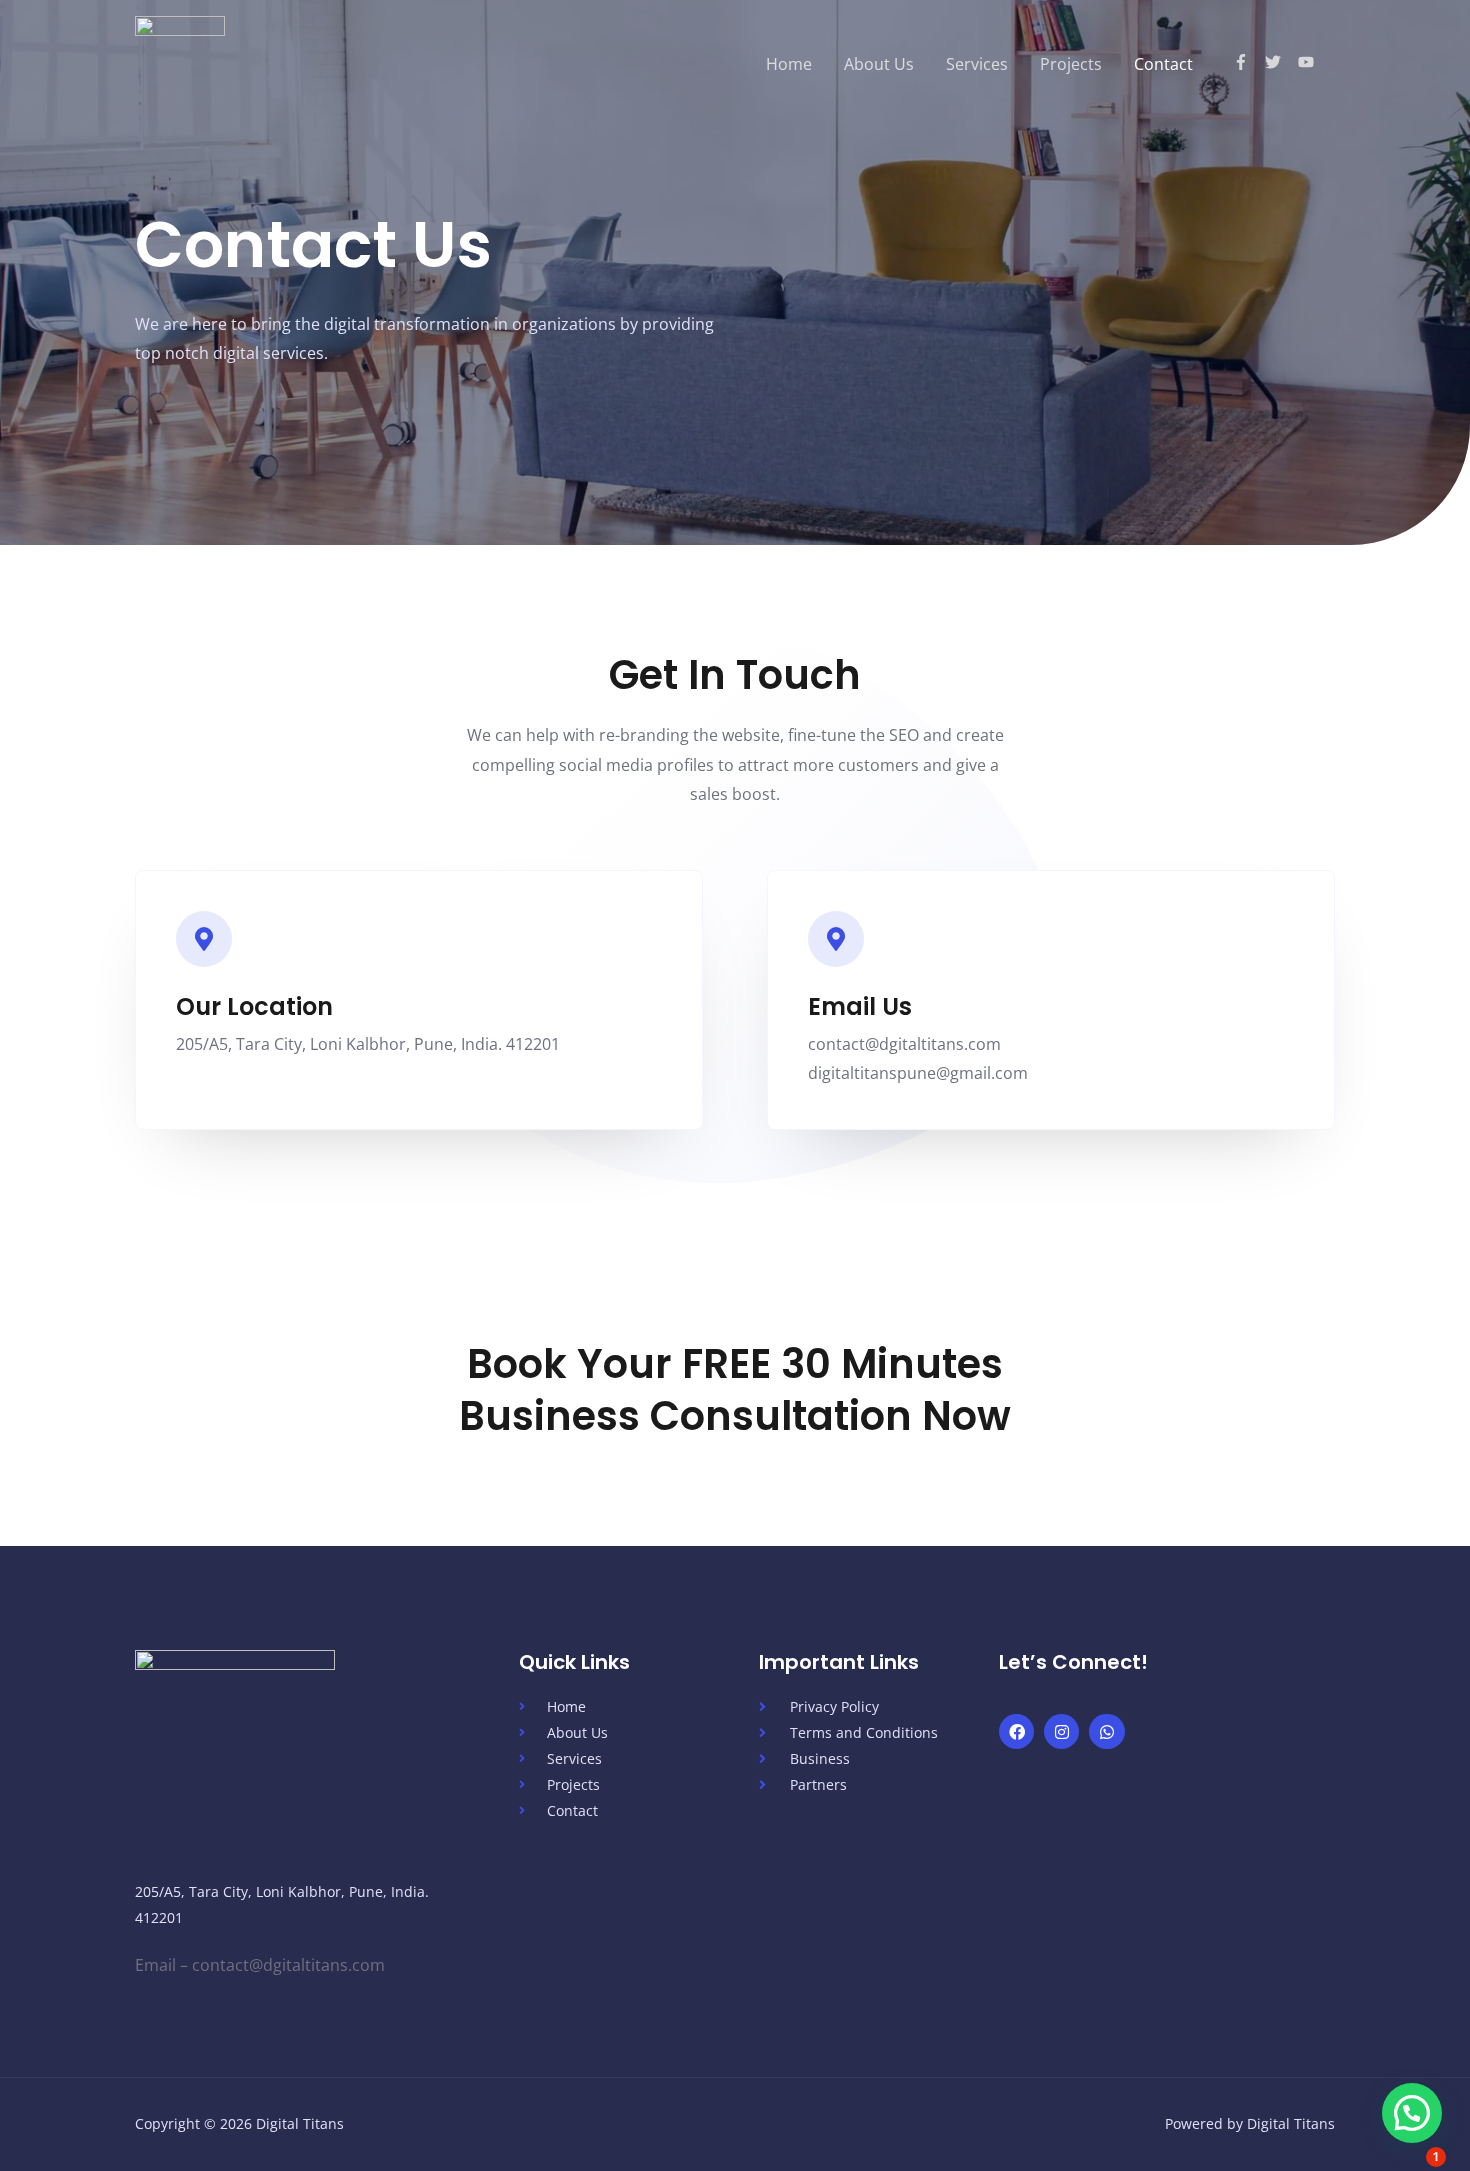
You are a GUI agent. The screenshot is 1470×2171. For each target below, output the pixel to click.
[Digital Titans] (180, 62)
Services (977, 64)
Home (789, 64)
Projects (1071, 64)
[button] (1412, 2113)
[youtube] (1308, 62)
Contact (1163, 64)
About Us (879, 64)
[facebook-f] (1249, 62)
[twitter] (1281, 62)
